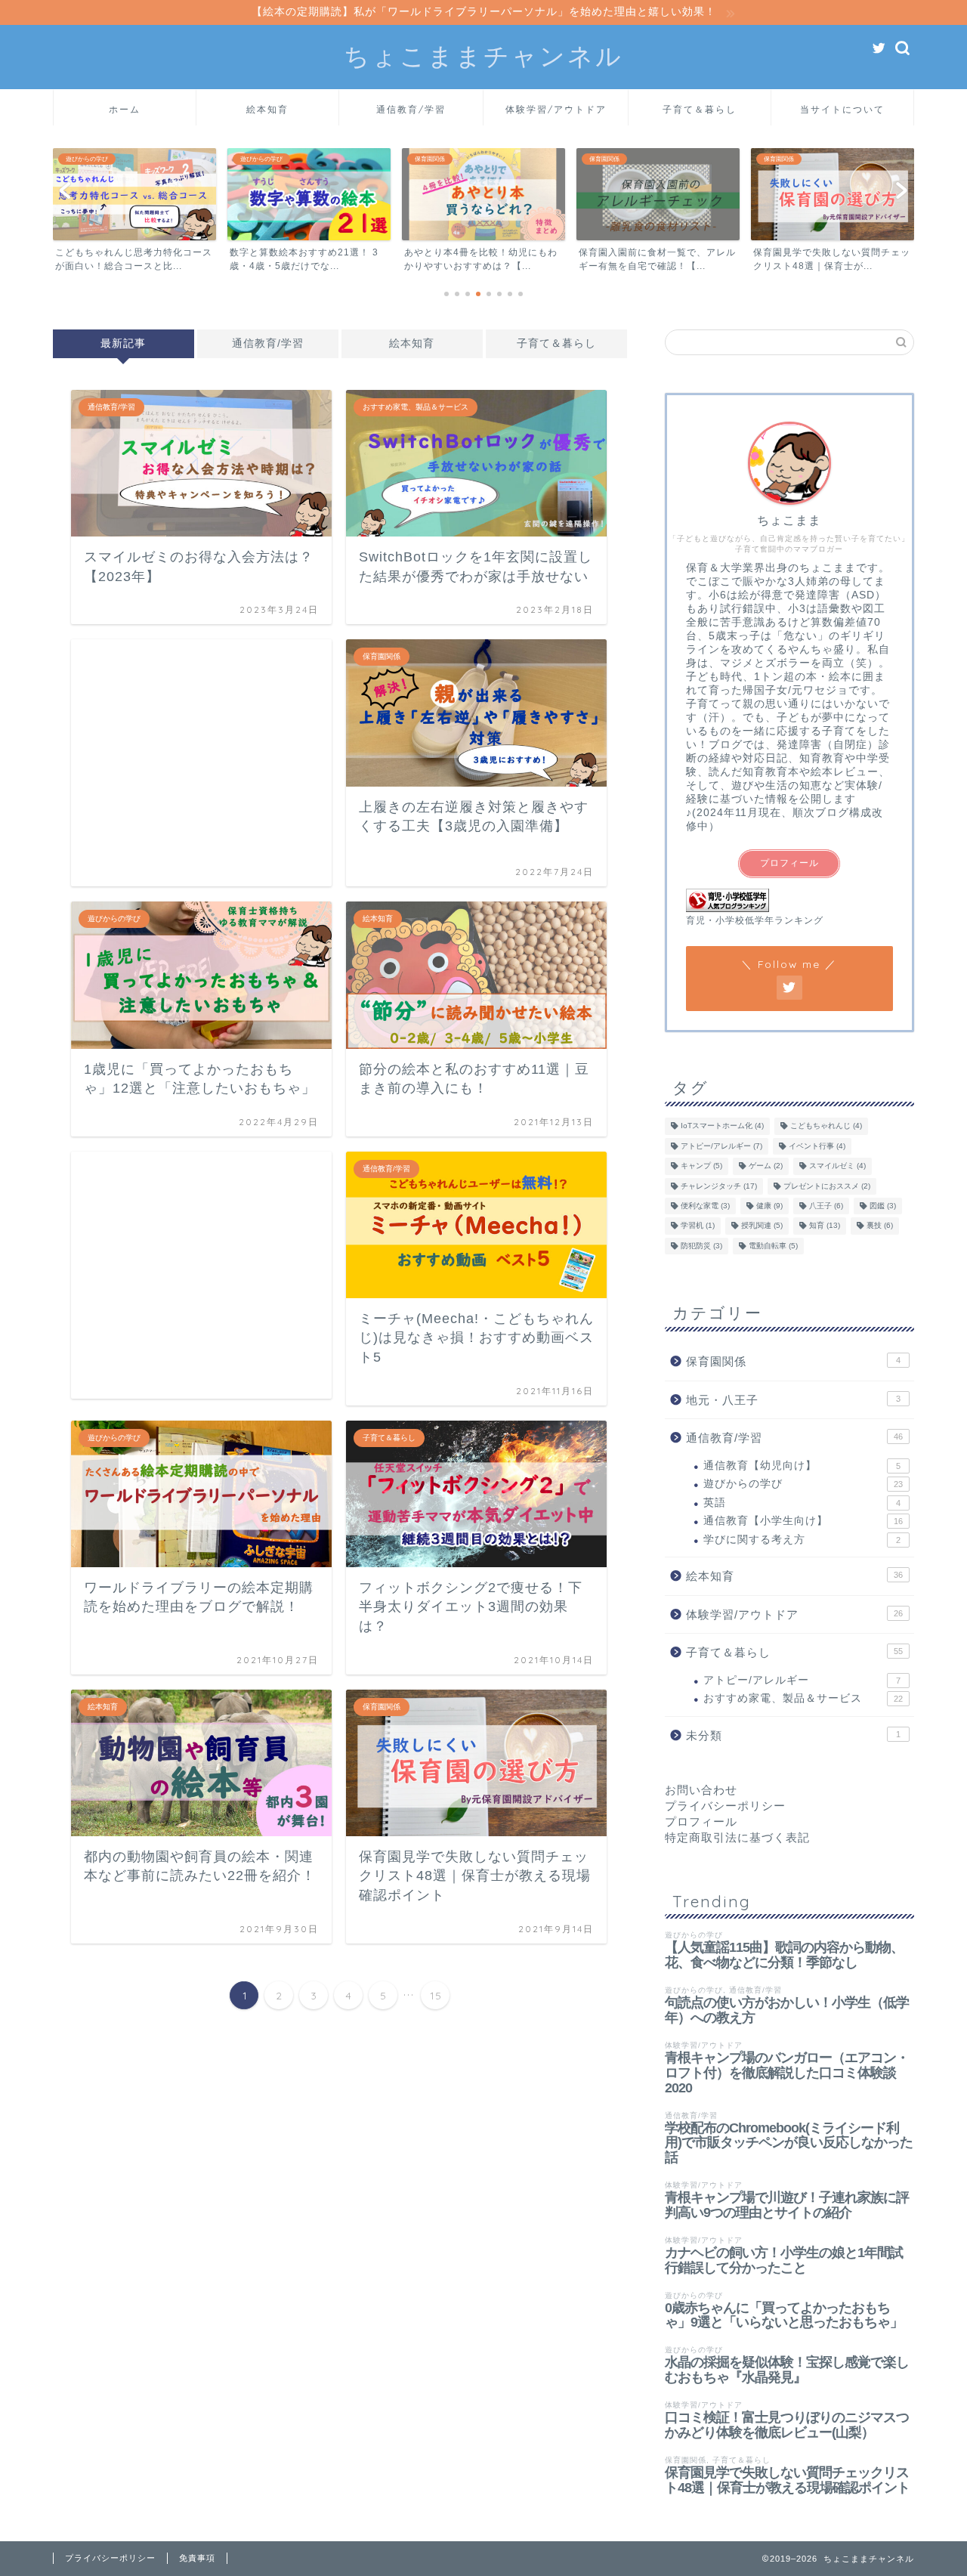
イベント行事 (817, 1146)
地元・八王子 (793, 1400)
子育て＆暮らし (700, 109)
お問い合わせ (701, 1790)
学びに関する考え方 (802, 1540)
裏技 (880, 1226)
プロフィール (789, 863)
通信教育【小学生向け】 (803, 1521)
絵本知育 (267, 109)
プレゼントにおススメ (827, 1186)
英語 (802, 1503)
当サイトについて (842, 109)
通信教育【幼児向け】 (802, 1466)
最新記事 (123, 343)
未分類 (793, 1735)
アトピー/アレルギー (721, 1146)
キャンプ (701, 1166)
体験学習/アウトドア (556, 109)
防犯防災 (701, 1246)
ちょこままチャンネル (483, 56)
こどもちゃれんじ (826, 1126)
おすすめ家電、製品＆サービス (803, 1698)
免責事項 (197, 2558)
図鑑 (883, 1206)
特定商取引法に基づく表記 (737, 1837)
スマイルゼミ (837, 1166)
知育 (825, 1226)
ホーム (125, 109)
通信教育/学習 (411, 109)
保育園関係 (793, 1361)
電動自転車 (773, 1246)
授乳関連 (762, 1226)
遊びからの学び (803, 1484)
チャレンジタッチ (719, 1186)
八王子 (826, 1206)
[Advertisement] (201, 763)
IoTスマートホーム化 (722, 1126)
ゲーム (766, 1166)
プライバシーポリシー (725, 1806)
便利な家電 (705, 1206)
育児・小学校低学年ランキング (755, 920)
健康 (769, 1206)
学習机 (698, 1226)
